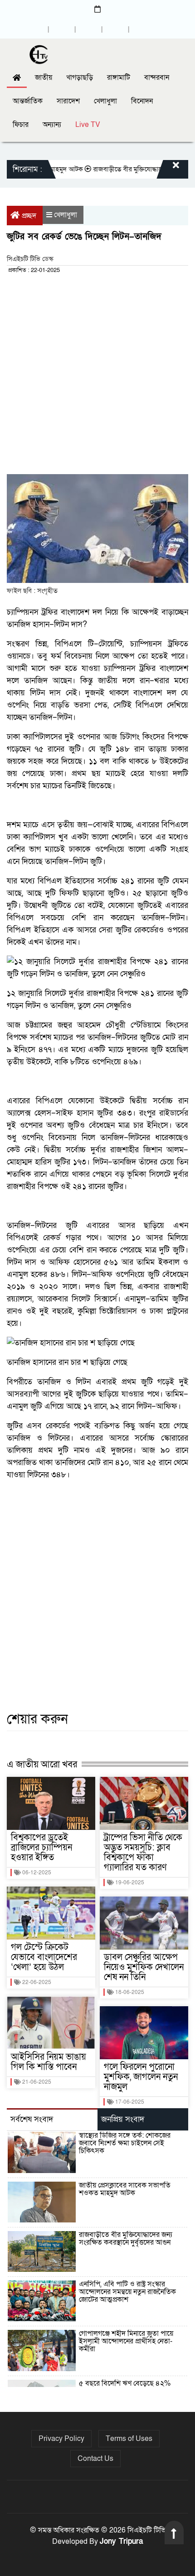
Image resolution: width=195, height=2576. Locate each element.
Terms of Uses (129, 2439)
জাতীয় (44, 78)
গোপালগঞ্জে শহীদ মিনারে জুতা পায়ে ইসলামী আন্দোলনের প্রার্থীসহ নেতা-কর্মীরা (126, 2341)
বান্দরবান (157, 78)
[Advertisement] (97, 377)
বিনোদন (142, 101)
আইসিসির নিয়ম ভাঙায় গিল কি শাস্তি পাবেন (49, 2062)
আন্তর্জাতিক (28, 101)
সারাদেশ (68, 101)
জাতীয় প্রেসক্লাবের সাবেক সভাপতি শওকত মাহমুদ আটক (125, 2189)
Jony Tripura (121, 2541)
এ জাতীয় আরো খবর (42, 1764)
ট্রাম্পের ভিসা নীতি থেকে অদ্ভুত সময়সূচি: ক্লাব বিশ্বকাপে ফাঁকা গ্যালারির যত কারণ (143, 1853)
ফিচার (21, 125)
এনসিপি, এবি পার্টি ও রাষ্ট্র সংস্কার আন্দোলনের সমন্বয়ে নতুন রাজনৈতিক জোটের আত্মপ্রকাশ (127, 2292)
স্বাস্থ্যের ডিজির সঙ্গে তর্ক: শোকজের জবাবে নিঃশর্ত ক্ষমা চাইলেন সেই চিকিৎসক (125, 2143)
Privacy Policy (61, 2439)
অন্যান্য (52, 125)
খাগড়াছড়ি (80, 78)
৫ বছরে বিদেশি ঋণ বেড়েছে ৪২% (125, 2383)
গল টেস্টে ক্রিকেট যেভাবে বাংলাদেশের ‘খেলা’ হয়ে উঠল (44, 1957)
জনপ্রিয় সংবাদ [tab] (123, 2119)
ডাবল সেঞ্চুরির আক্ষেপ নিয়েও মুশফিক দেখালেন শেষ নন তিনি (144, 1967)
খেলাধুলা (105, 101)
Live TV (88, 125)
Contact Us (95, 2459)
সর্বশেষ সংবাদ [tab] (32, 2119)
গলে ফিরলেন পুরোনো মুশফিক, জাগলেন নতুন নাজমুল (141, 2077)
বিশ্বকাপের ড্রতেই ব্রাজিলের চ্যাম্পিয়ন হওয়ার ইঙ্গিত (41, 1848)
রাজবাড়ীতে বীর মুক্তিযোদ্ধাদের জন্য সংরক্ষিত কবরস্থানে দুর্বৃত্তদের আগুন (126, 2239)
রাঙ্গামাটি (119, 78)
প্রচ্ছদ (29, 216)
